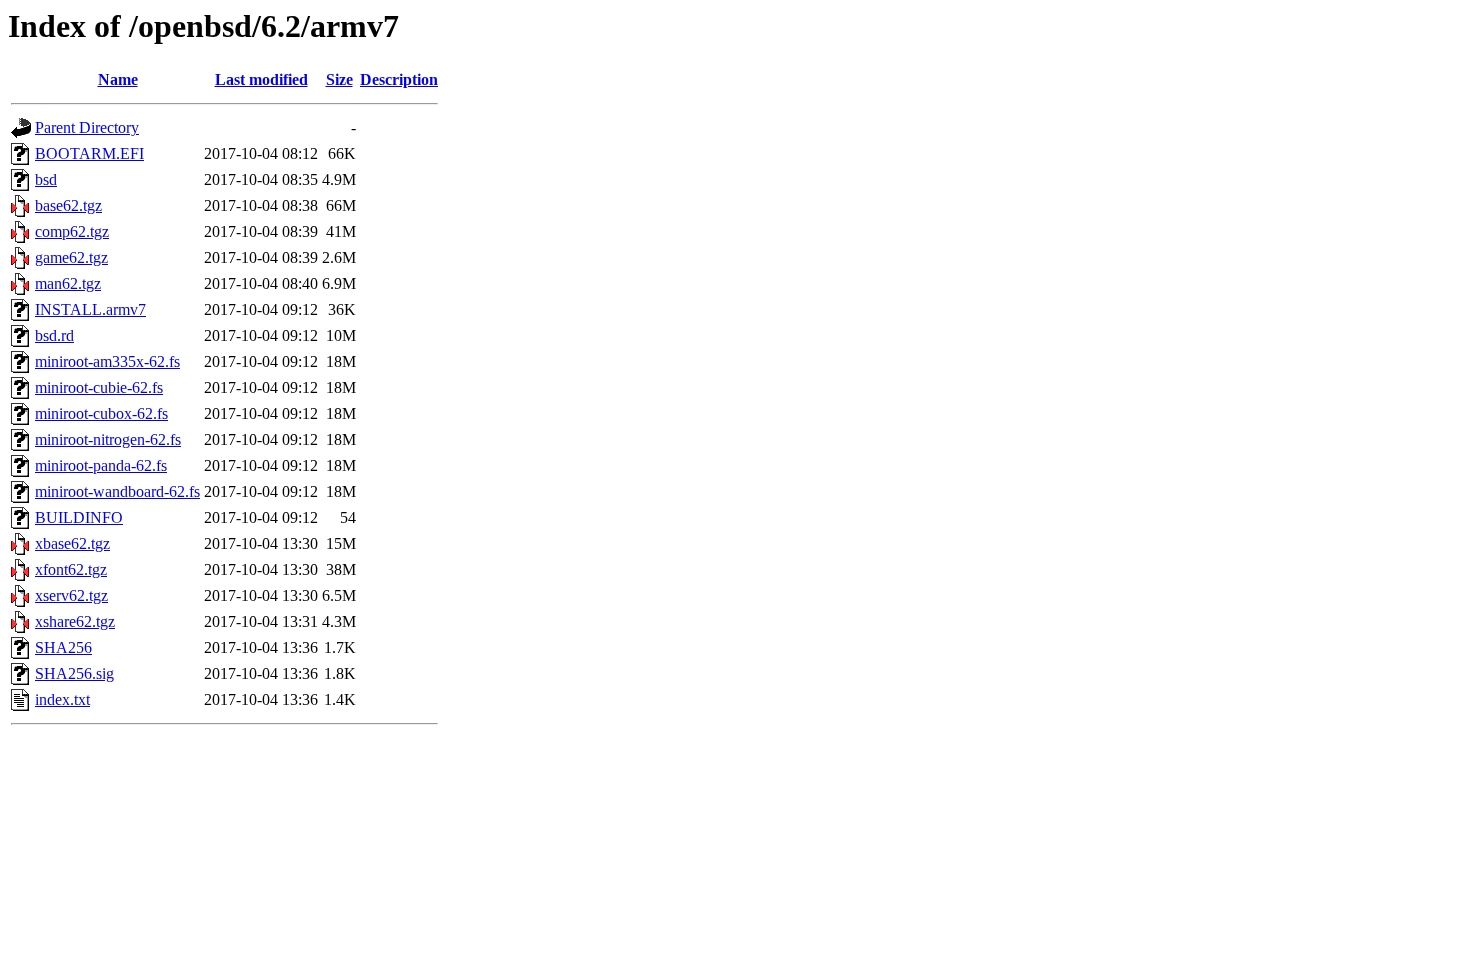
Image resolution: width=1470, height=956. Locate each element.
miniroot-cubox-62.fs (101, 413)
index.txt (62, 699)
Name (118, 79)
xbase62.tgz (72, 543)
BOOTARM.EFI (89, 153)
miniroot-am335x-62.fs (107, 361)
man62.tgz (68, 283)
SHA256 (63, 647)
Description (399, 79)
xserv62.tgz (71, 595)
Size (339, 79)
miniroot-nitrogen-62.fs (108, 439)
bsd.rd (54, 335)
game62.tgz (71, 257)
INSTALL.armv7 (90, 309)
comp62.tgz (72, 231)
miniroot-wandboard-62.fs (117, 491)
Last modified (261, 79)
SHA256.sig (74, 673)
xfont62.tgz (71, 569)
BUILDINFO (79, 517)
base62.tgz (68, 205)
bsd (46, 179)
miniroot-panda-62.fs (101, 465)
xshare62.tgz (75, 621)
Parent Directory (87, 127)
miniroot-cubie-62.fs (99, 387)
